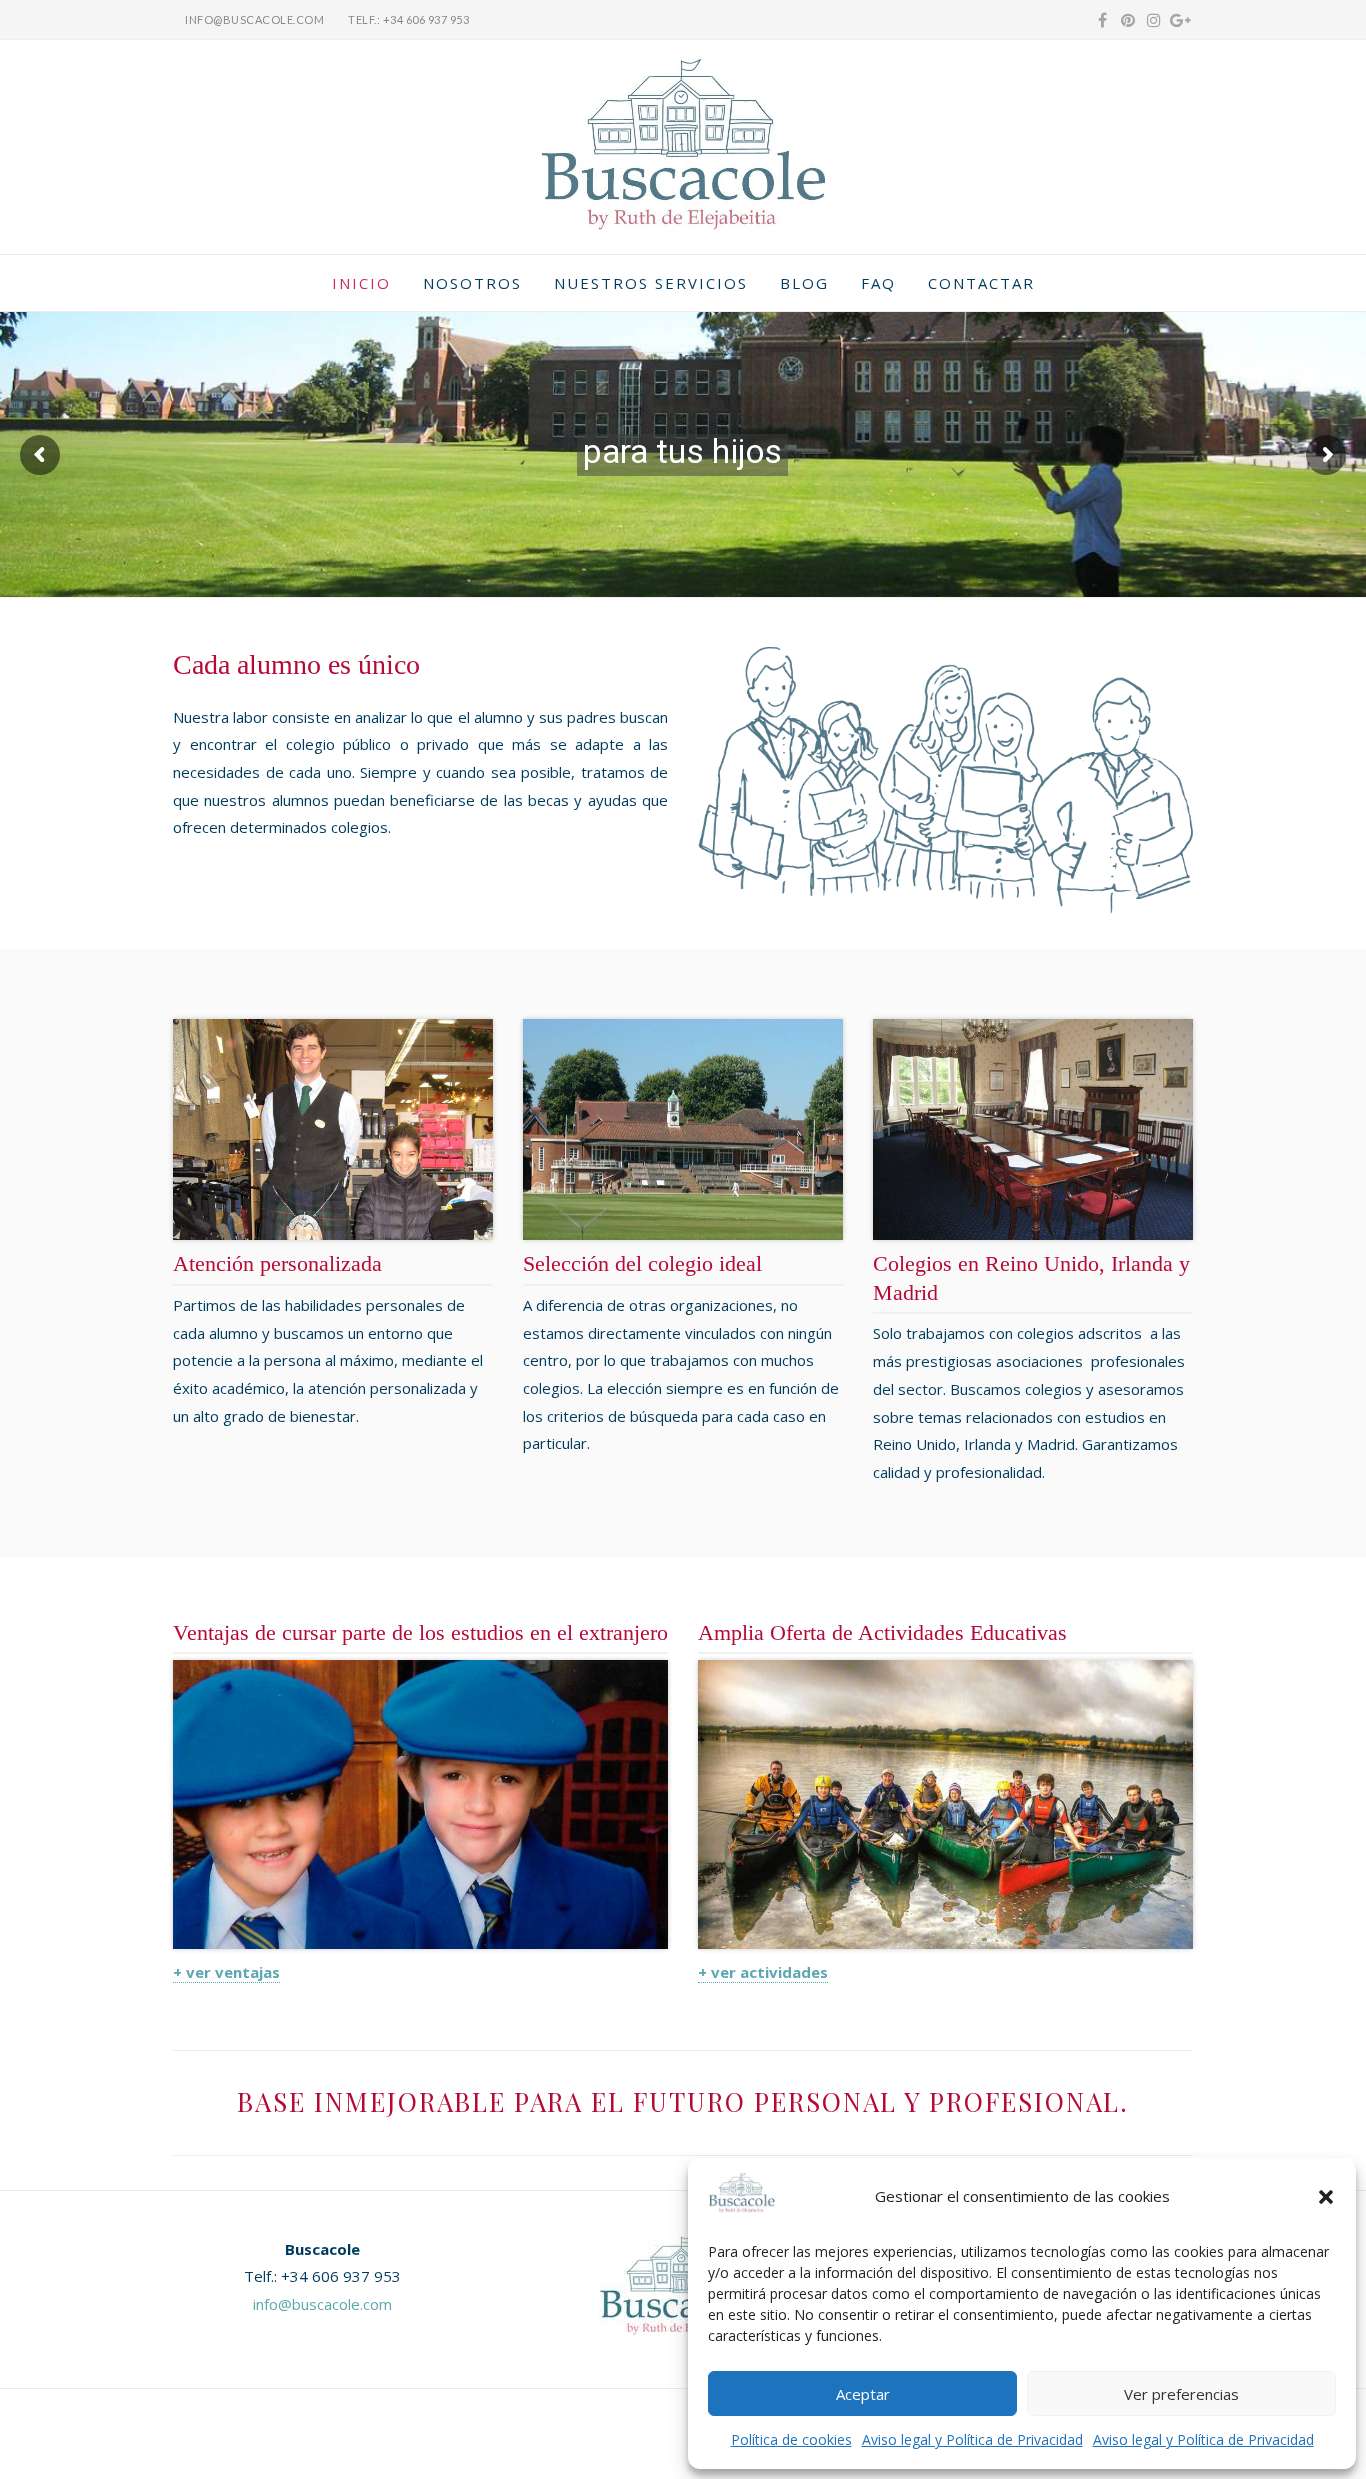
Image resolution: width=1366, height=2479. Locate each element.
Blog (804, 283)
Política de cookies (791, 2439)
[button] (1326, 2197)
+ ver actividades (763, 1972)
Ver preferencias (1181, 2394)
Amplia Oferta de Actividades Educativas (882, 1632)
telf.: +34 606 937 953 (408, 19)
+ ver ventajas (226, 1972)
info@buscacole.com (254, 19)
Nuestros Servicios (651, 283)
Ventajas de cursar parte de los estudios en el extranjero (420, 1632)
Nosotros (472, 283)
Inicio (361, 283)
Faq (878, 283)
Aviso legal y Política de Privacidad (972, 2439)
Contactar (981, 283)
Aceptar (863, 2394)
